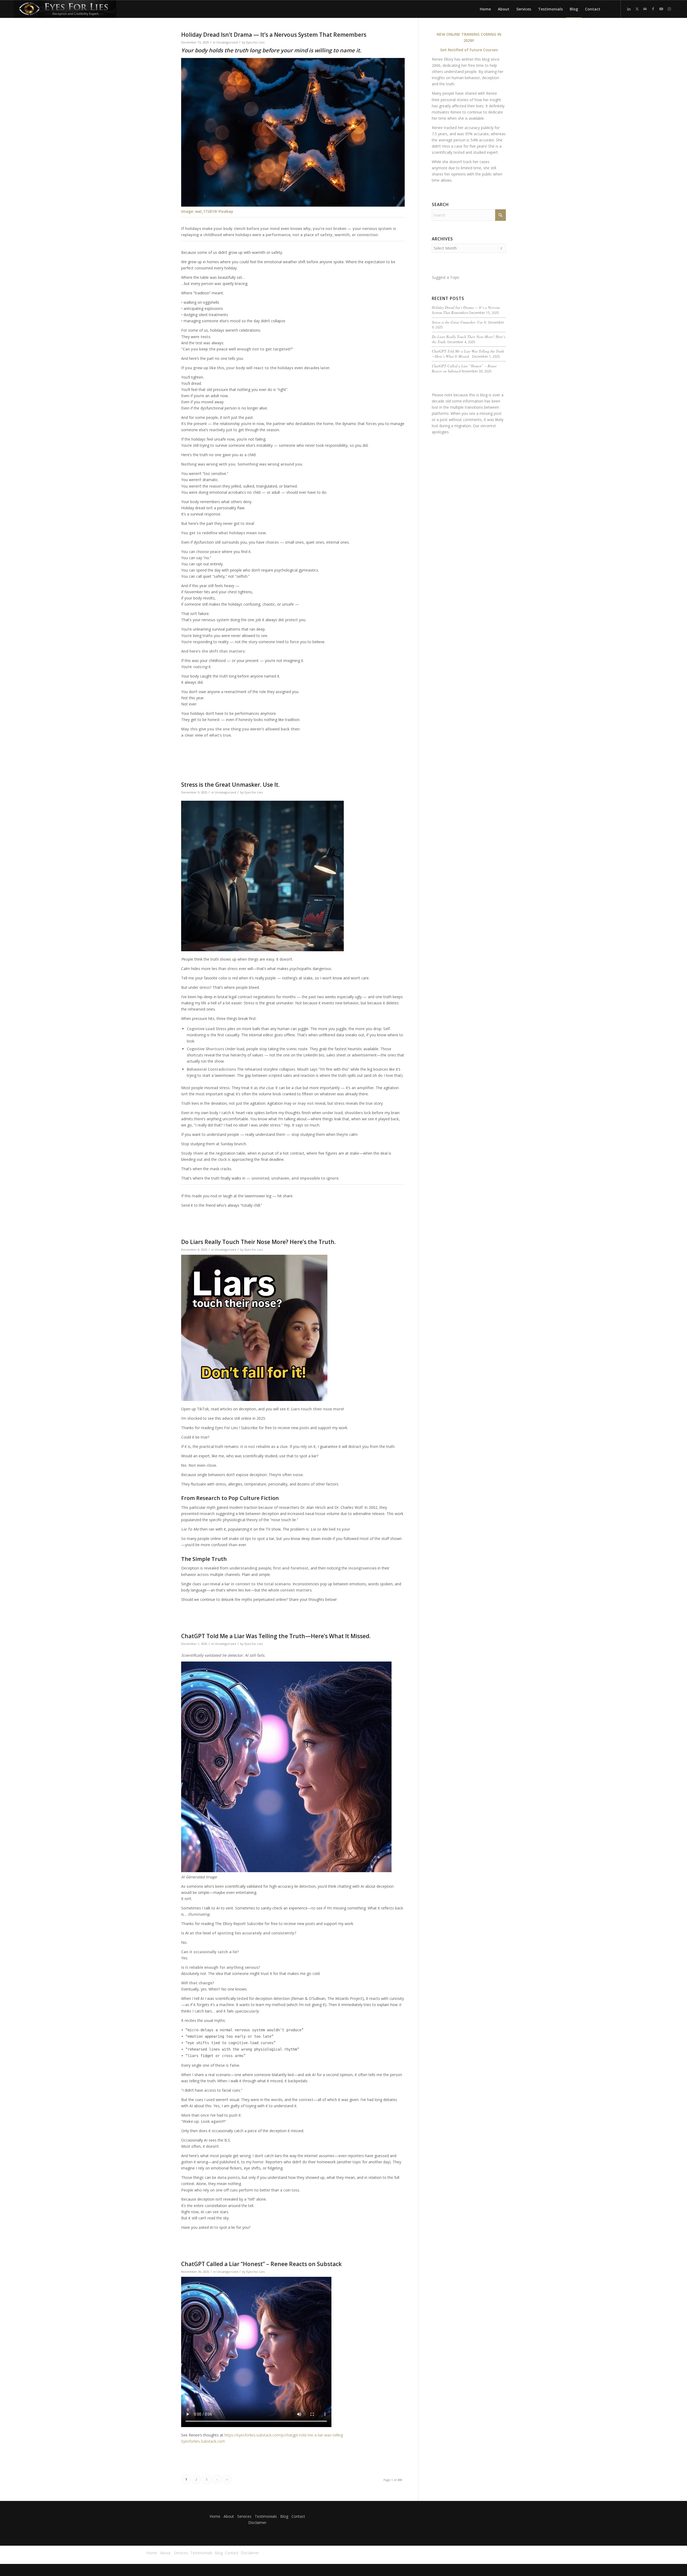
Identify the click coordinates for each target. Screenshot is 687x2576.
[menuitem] (485, 9)
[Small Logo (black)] (65, 9)
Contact (298, 2516)
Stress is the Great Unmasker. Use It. (230, 785)
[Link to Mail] (645, 9)
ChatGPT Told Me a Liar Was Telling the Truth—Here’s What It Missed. (277, 1636)
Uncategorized (227, 42)
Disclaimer (257, 2522)
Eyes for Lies (255, 42)
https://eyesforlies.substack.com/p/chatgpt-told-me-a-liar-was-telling (284, 2435)
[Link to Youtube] (661, 9)
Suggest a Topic (446, 277)
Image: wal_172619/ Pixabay (207, 211)
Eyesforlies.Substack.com (203, 2441)
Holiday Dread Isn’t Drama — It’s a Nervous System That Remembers (274, 35)
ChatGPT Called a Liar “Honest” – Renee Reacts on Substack (261, 2264)
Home (215, 2516)
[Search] (609, 9)
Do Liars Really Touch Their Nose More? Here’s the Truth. (258, 1242)
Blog (284, 2516)
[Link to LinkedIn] (629, 9)
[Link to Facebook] (653, 9)
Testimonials (266, 2516)
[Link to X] (637, 9)
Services (244, 2516)
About (229, 2516)
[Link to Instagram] (669, 9)
